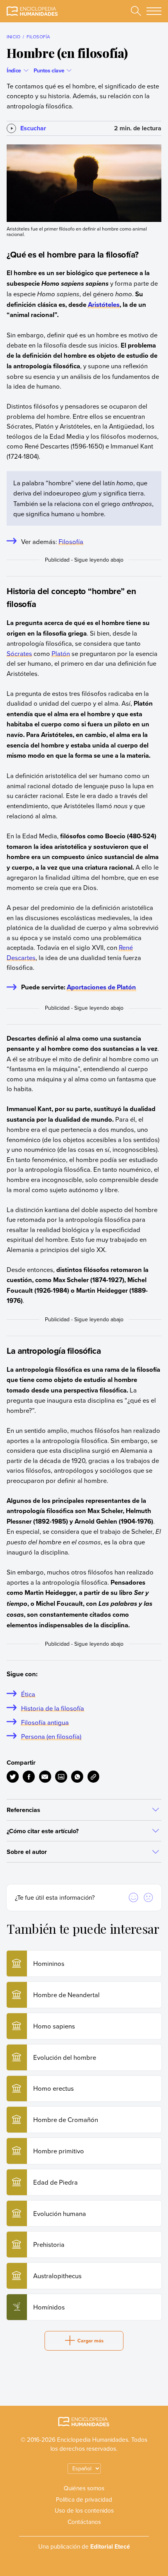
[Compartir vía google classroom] (61, 1777)
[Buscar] (136, 11)
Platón (61, 653)
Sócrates (19, 653)
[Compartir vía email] (45, 1777)
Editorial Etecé (110, 2546)
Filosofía (38, 37)
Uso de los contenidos (84, 2510)
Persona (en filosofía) (51, 1736)
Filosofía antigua (45, 1722)
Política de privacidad (84, 2499)
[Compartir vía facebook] (29, 1777)
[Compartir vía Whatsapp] (77, 1777)
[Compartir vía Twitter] (13, 1777)
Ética (28, 1694)
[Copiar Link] (94, 1777)
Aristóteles (104, 304)
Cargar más (90, 2341)
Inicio (13, 37)
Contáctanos (84, 2522)
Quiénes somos (84, 2488)
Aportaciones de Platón (101, 987)
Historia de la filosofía (53, 1708)
